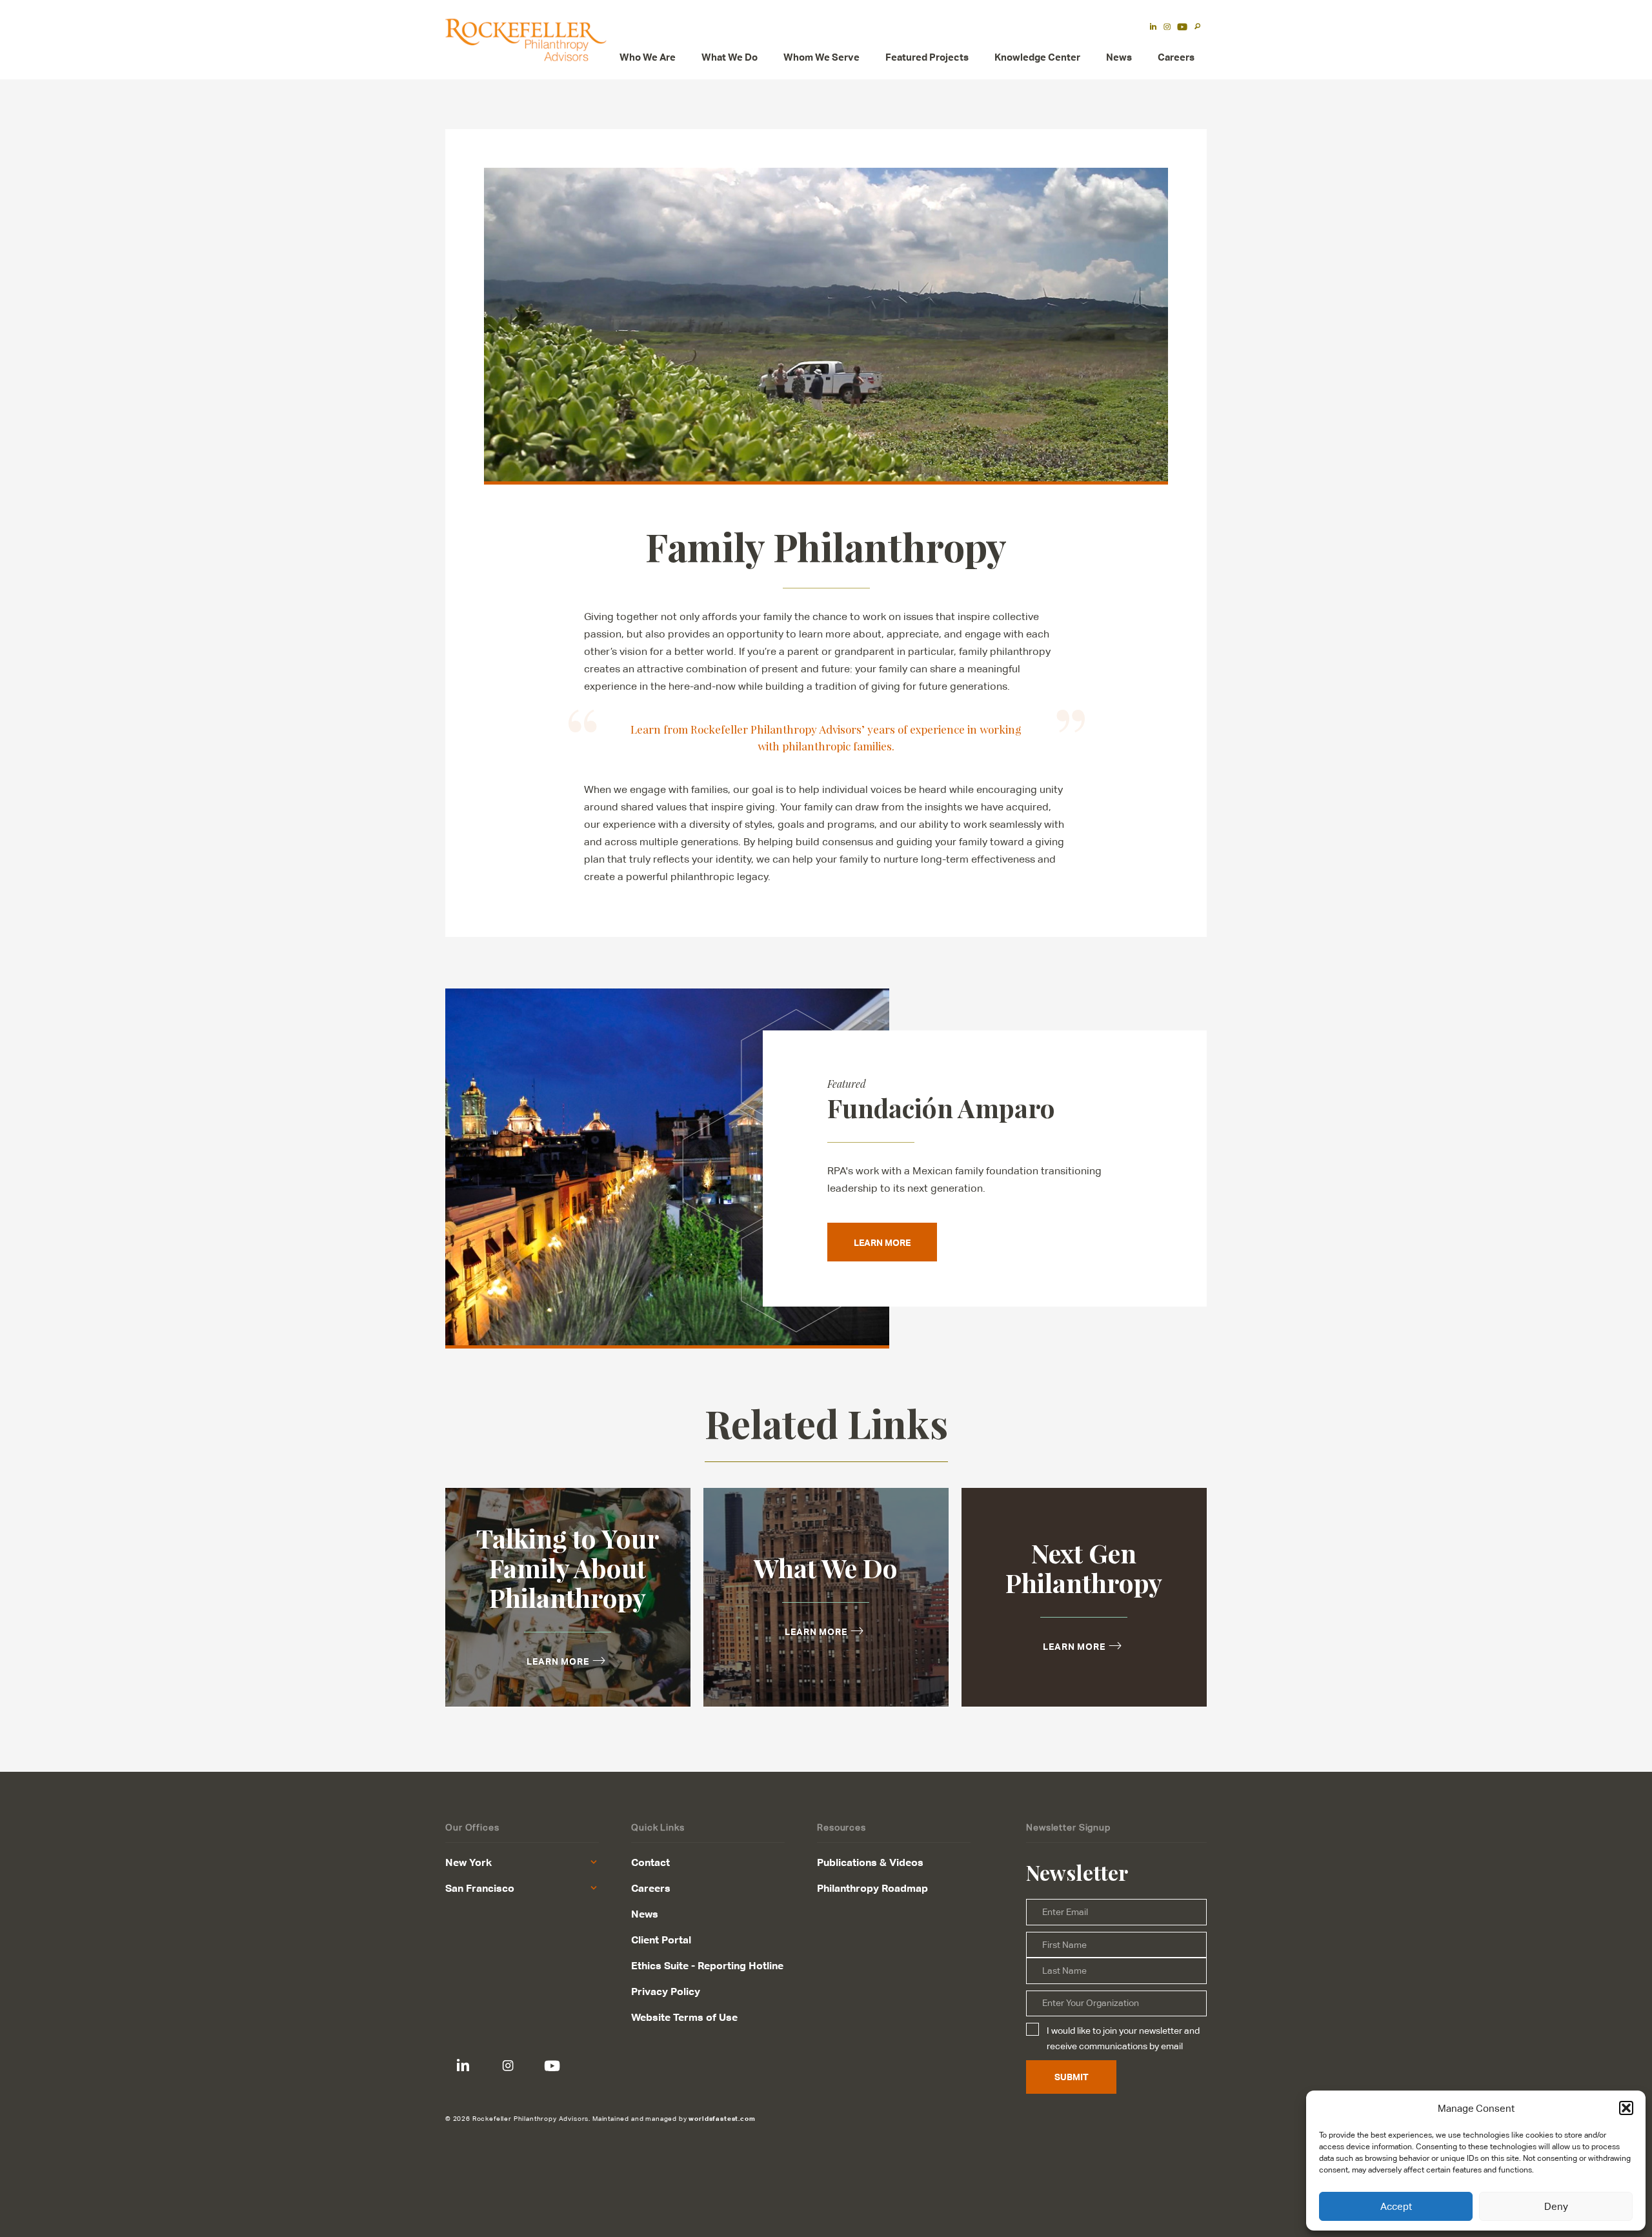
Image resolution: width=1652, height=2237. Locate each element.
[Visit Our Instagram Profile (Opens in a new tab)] (1167, 28)
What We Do (730, 57)
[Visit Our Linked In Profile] (463, 2066)
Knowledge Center (1037, 57)
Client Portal (661, 1940)
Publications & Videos (870, 1862)
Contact (650, 1862)
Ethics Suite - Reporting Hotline (707, 1965)
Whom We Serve (821, 57)
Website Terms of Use (684, 2017)
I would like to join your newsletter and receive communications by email (1123, 2038)
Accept (1396, 2206)
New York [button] (468, 1862)
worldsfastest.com (722, 2118)
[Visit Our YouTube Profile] (552, 2066)
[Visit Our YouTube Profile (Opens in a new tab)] (1182, 28)
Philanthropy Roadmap (872, 1888)
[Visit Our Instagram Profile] (508, 2066)
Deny (1556, 2206)
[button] (1626, 2108)
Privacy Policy (666, 1991)
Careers (1176, 57)
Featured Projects (927, 57)
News (1119, 57)
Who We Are (648, 57)
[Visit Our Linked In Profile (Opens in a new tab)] (1153, 28)
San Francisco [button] (480, 1888)
